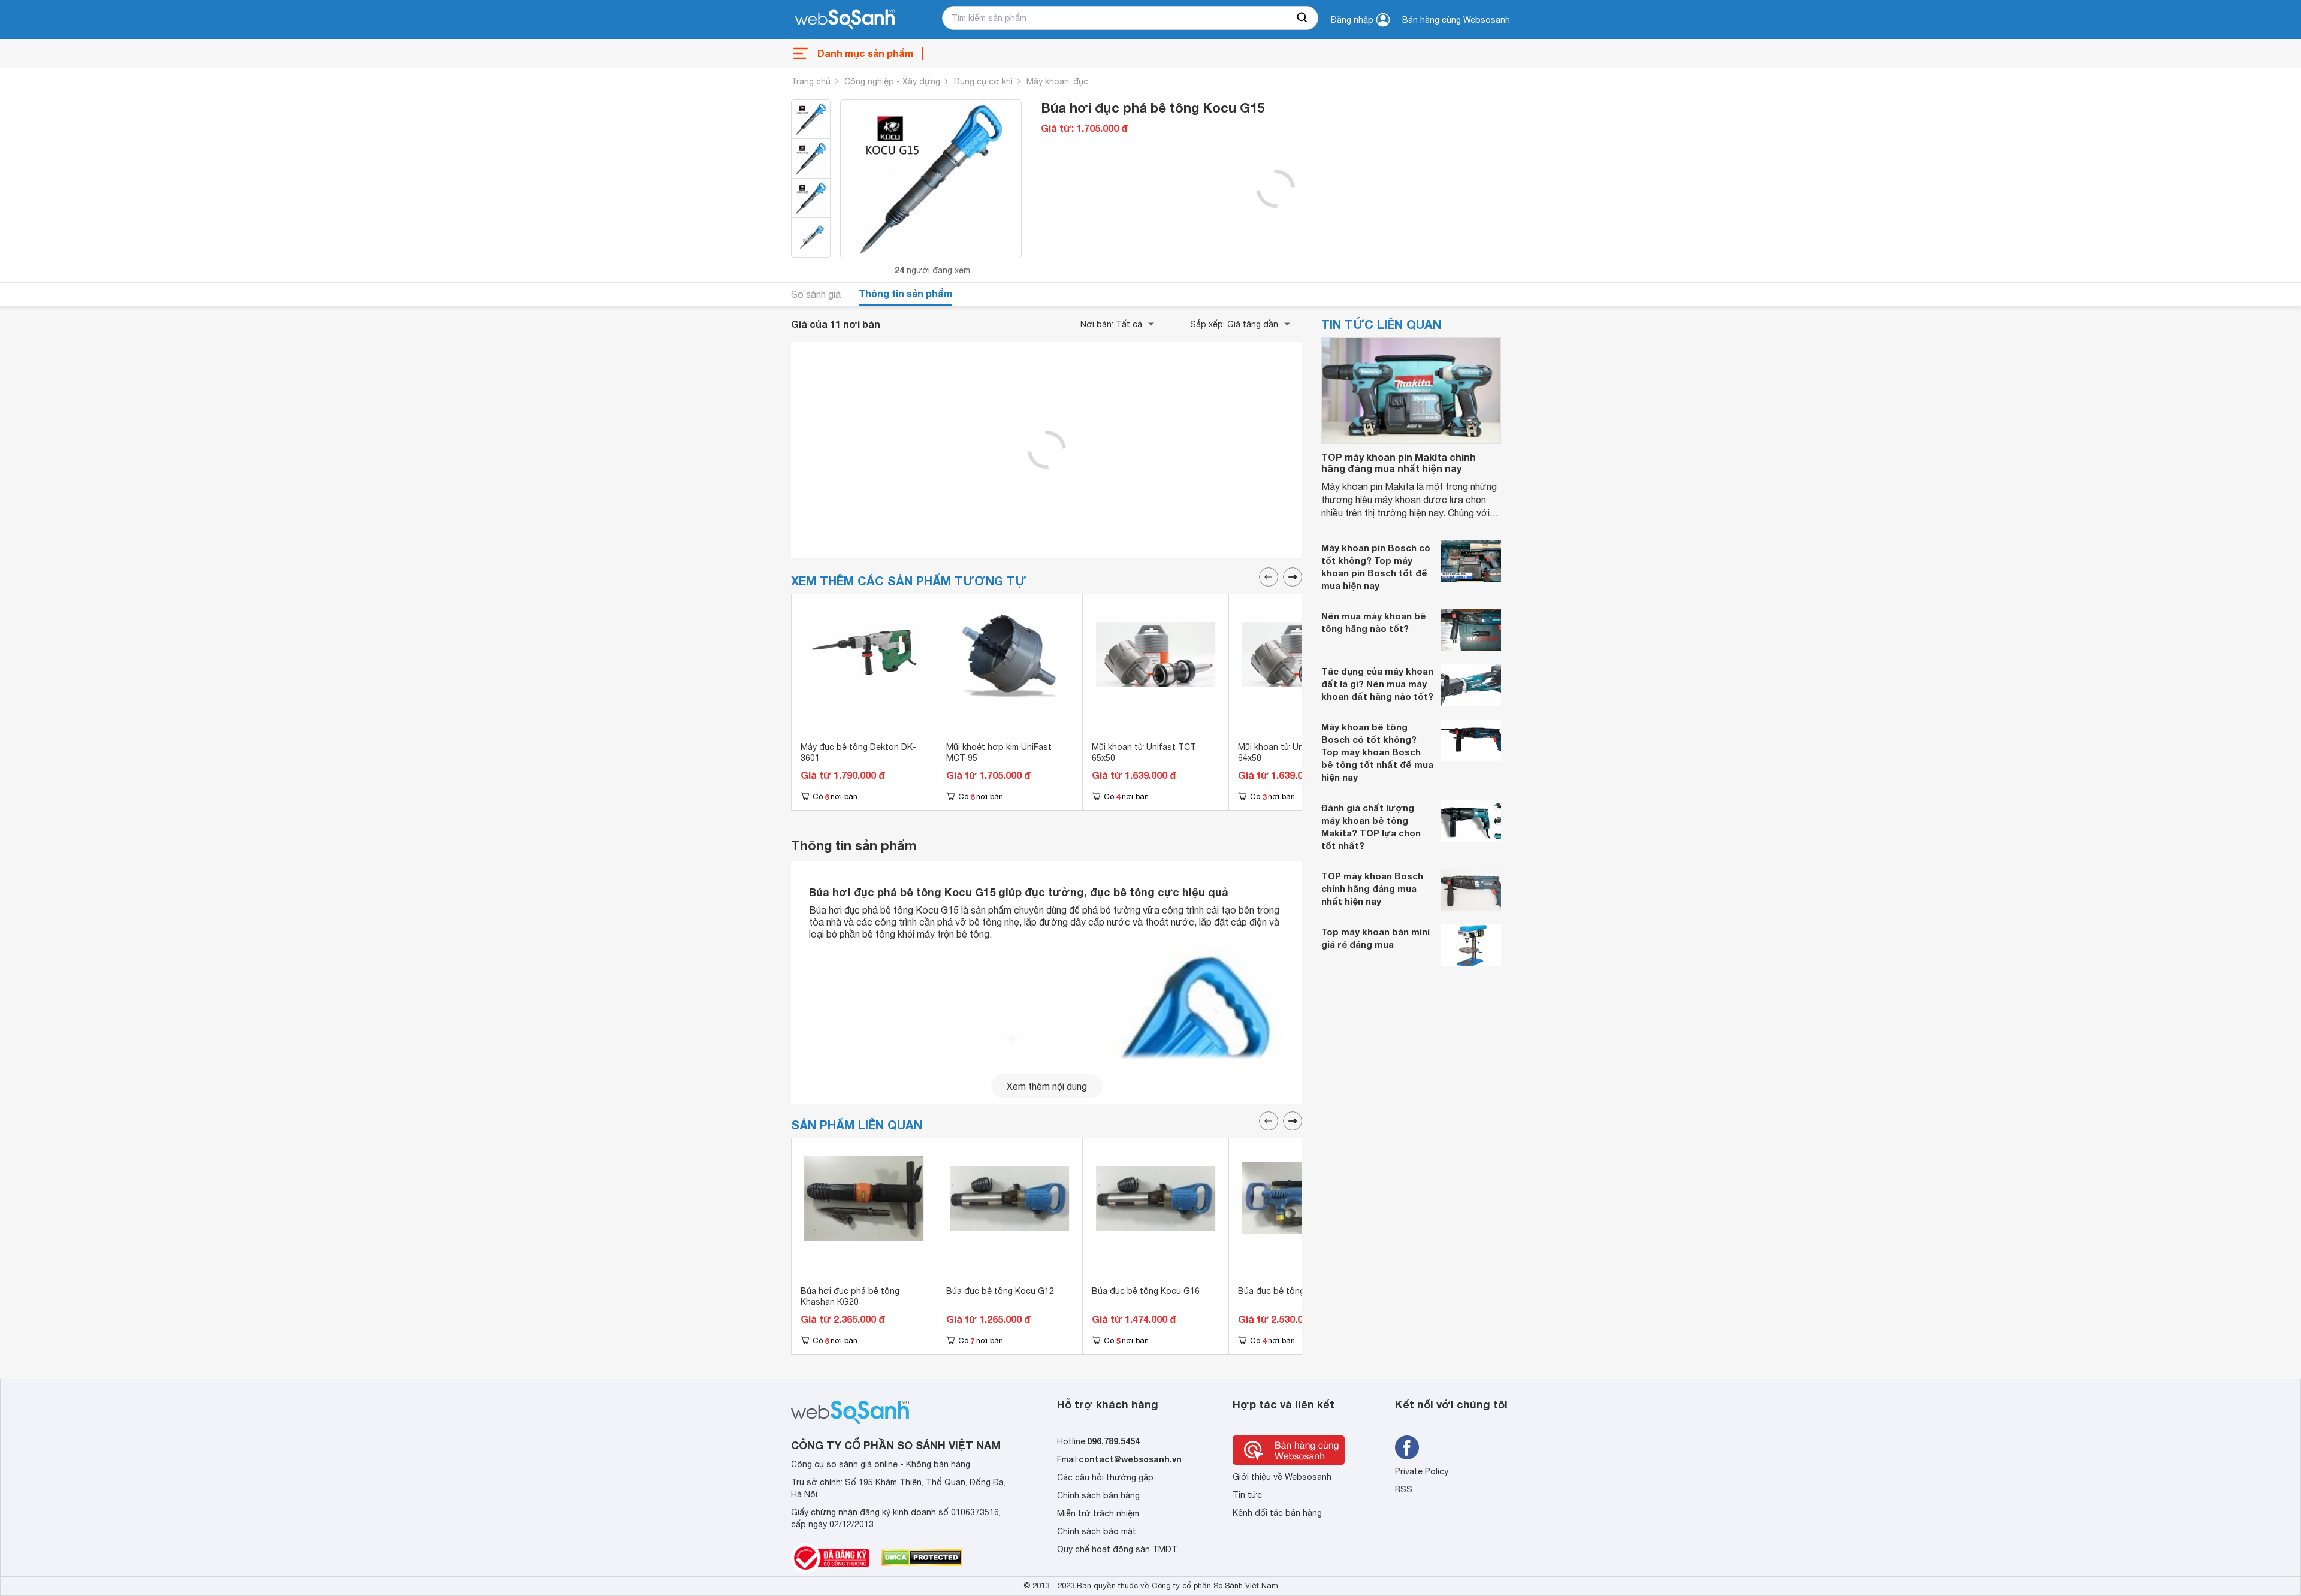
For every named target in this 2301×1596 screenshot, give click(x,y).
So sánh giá (816, 294)
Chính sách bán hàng (1098, 1495)
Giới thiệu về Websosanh (1282, 1477)
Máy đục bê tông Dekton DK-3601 (858, 752)
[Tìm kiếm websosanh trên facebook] (1407, 1447)
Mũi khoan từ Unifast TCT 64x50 (1290, 752)
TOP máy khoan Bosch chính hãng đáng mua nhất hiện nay (1372, 888)
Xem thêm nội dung (1047, 1086)
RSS (1404, 1489)
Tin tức (1247, 1495)
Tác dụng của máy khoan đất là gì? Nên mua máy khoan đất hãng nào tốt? (1377, 684)
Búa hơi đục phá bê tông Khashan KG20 (850, 1296)
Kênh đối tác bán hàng (1277, 1513)
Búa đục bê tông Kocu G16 (1146, 1291)
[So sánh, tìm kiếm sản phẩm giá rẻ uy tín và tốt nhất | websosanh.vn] (845, 20)
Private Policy (1422, 1471)
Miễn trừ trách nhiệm (1098, 1513)
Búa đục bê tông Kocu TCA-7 (1297, 1291)
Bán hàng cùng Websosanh (1456, 20)
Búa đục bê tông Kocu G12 (1000, 1291)
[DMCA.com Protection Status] (922, 1558)
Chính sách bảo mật (1097, 1531)
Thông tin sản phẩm (905, 293)
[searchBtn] (1303, 18)
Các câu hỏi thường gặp (1105, 1477)
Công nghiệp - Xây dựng (892, 81)
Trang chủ (811, 81)
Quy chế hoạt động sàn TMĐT (1117, 1549)
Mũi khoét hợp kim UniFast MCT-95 (999, 752)
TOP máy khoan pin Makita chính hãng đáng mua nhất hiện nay (1399, 463)
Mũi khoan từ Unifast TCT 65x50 (1144, 752)
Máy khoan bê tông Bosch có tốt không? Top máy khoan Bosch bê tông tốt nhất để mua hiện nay (1377, 752)
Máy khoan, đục (1057, 81)
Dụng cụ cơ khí (983, 81)
